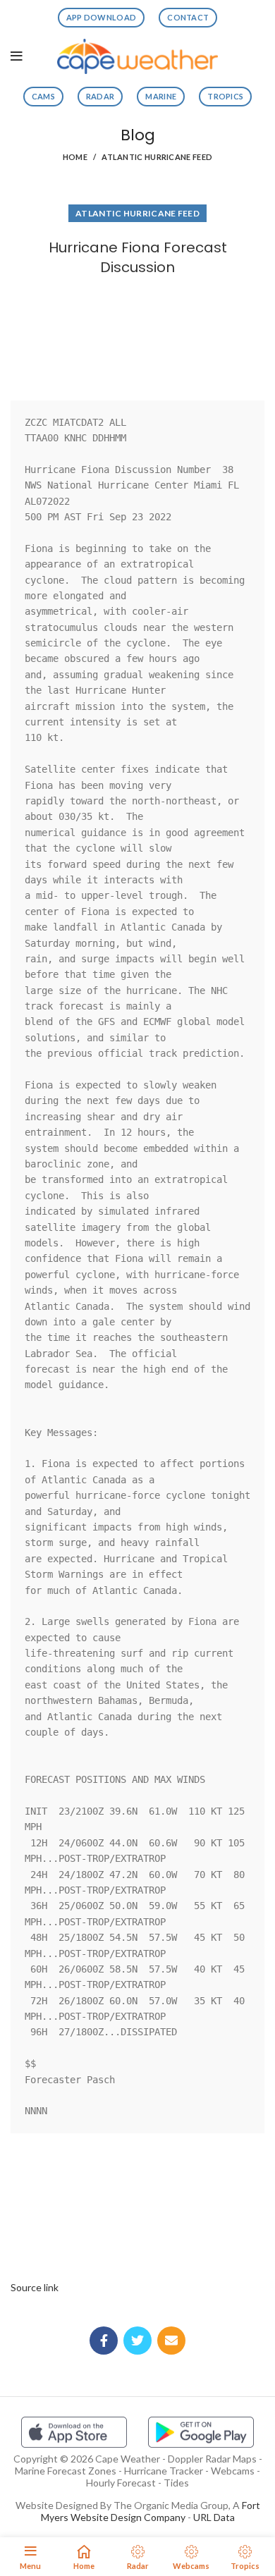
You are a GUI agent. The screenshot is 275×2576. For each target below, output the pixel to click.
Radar (100, 96)
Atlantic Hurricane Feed (157, 157)
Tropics (225, 96)
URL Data (214, 2517)
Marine (161, 96)
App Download (102, 17)
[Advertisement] (137, 335)
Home (75, 157)
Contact (188, 17)
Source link (35, 2287)
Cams (43, 96)
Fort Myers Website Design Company (151, 2511)
